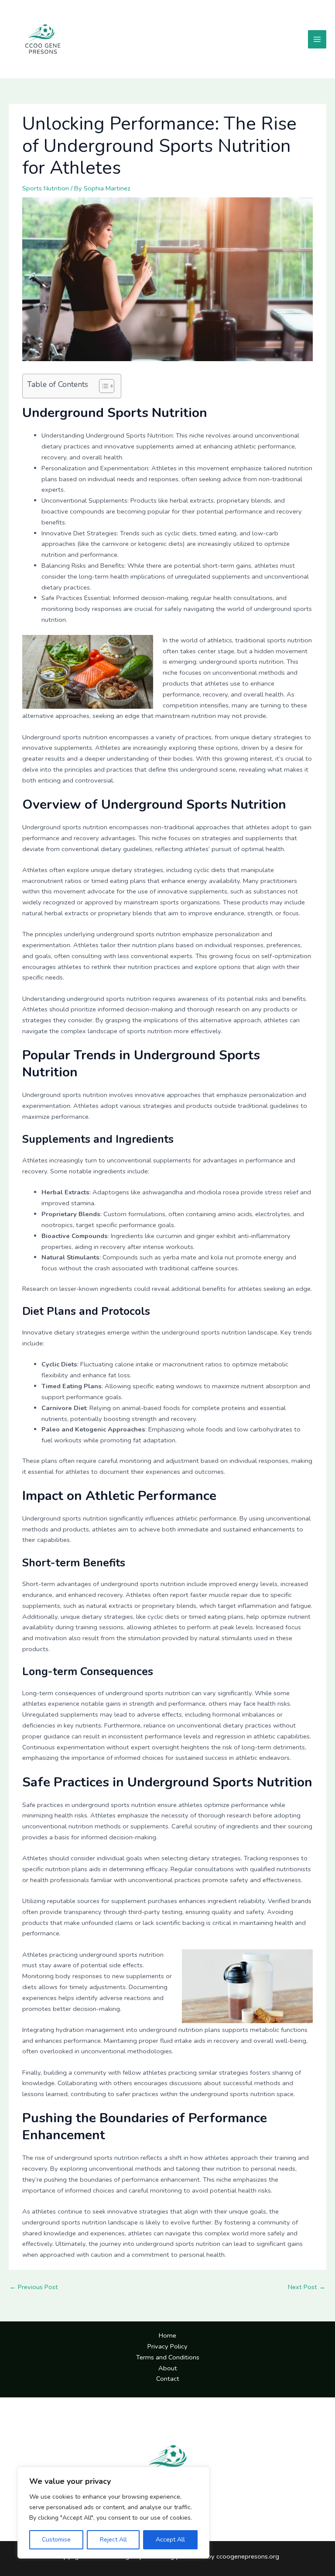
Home (167, 2335)
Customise (56, 2540)
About (168, 2368)
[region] (113, 2513)
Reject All (113, 2540)
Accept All (170, 2540)
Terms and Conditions (168, 2357)
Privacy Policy (167, 2346)
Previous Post (34, 2287)
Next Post (307, 2287)
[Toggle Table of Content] (102, 386)
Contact (168, 2379)
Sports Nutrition (46, 188)
